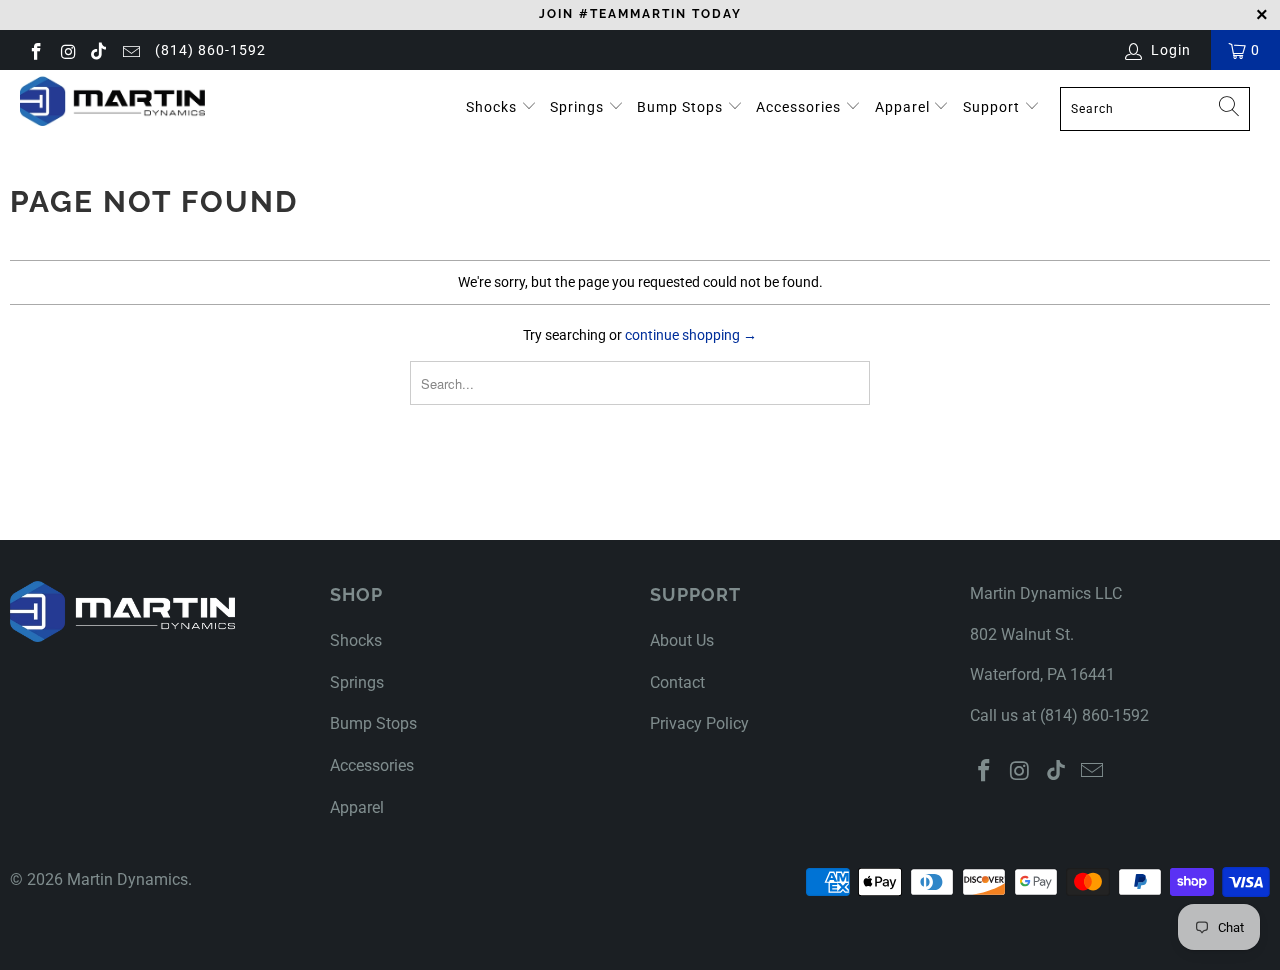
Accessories (800, 107)
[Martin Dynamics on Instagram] (68, 50)
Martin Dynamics (127, 879)
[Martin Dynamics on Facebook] (35, 50)
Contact (677, 682)
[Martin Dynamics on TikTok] (98, 50)
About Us (682, 640)
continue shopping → (691, 335)
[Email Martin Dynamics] (130, 50)
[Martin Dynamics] (112, 100)
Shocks (491, 107)
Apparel (904, 107)
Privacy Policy (699, 723)
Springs (579, 107)
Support (993, 107)
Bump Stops (682, 107)
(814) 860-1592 (210, 50)
